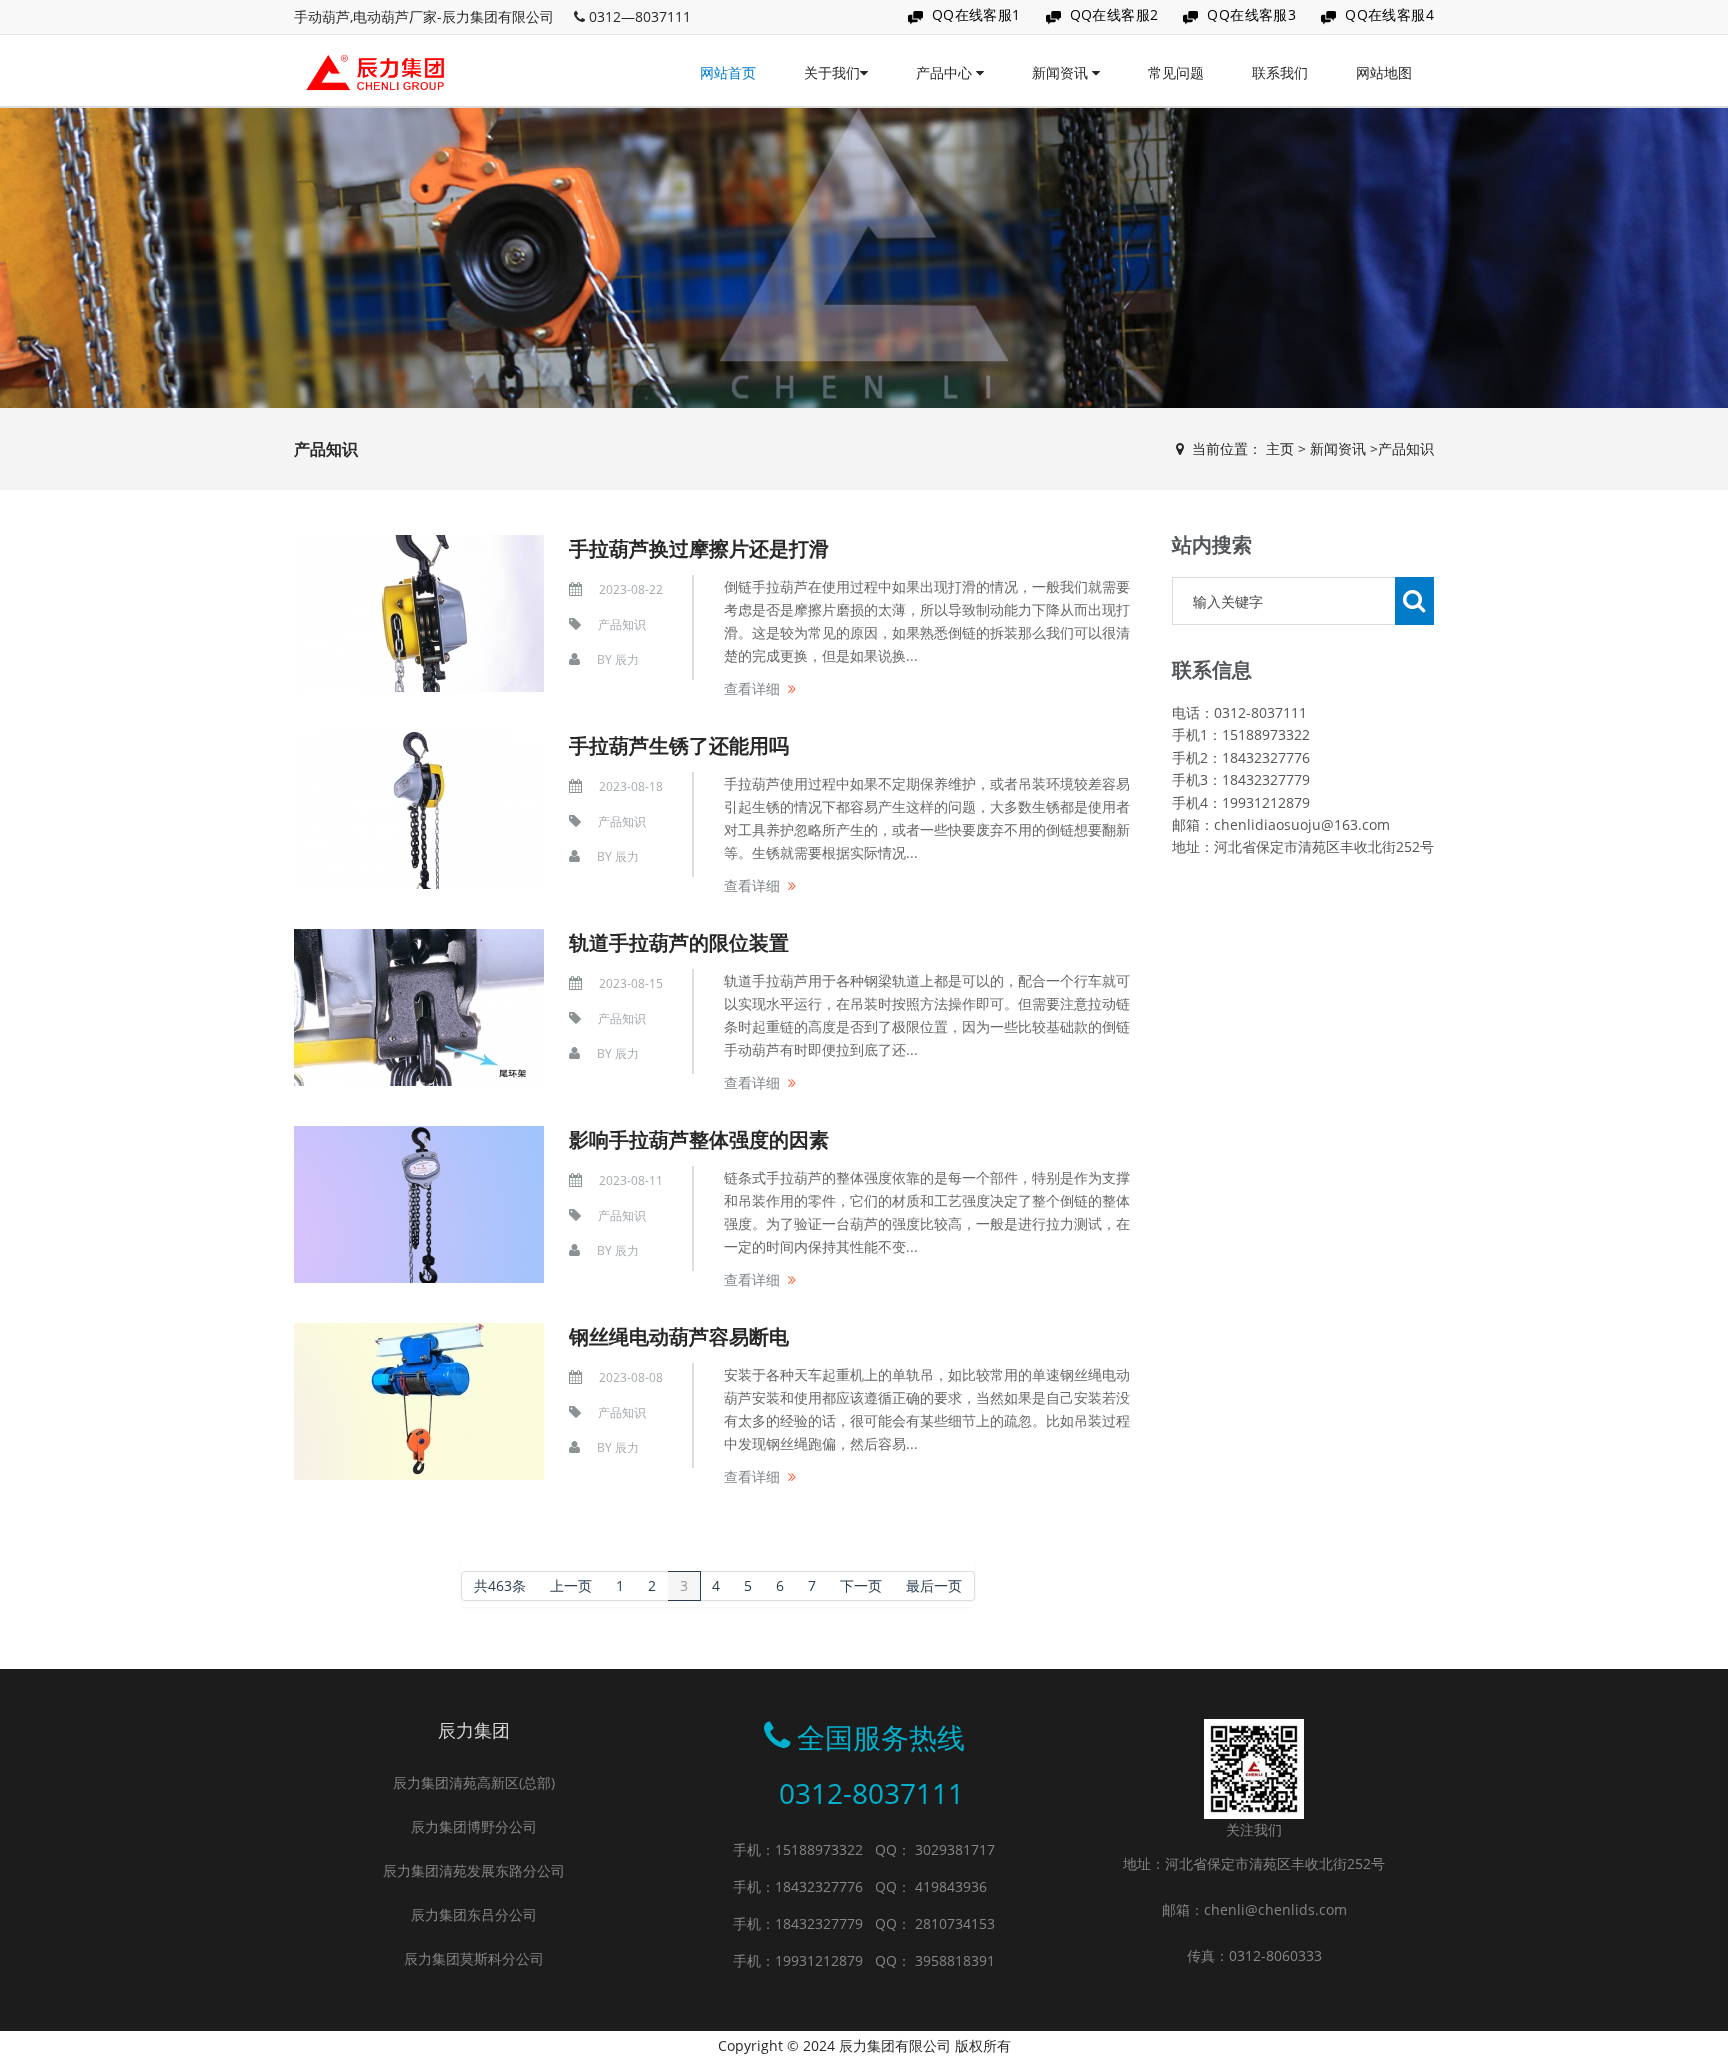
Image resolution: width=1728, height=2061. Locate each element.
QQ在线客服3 (1251, 14)
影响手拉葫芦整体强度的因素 (699, 1139)
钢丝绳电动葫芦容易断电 (679, 1336)
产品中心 (946, 72)
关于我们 (832, 72)
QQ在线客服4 (1389, 14)
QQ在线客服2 (1114, 14)
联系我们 (1280, 72)
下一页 (861, 1585)
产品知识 (1406, 448)
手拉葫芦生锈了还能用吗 (679, 745)
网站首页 (728, 72)
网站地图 (1384, 72)
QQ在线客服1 (976, 14)
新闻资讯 (1062, 72)
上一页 (571, 1585)
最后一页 (934, 1585)
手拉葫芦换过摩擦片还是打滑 (699, 548)
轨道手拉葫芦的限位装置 (679, 942)
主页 (1280, 448)
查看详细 (752, 688)
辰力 (627, 659)
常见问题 (1176, 72)
